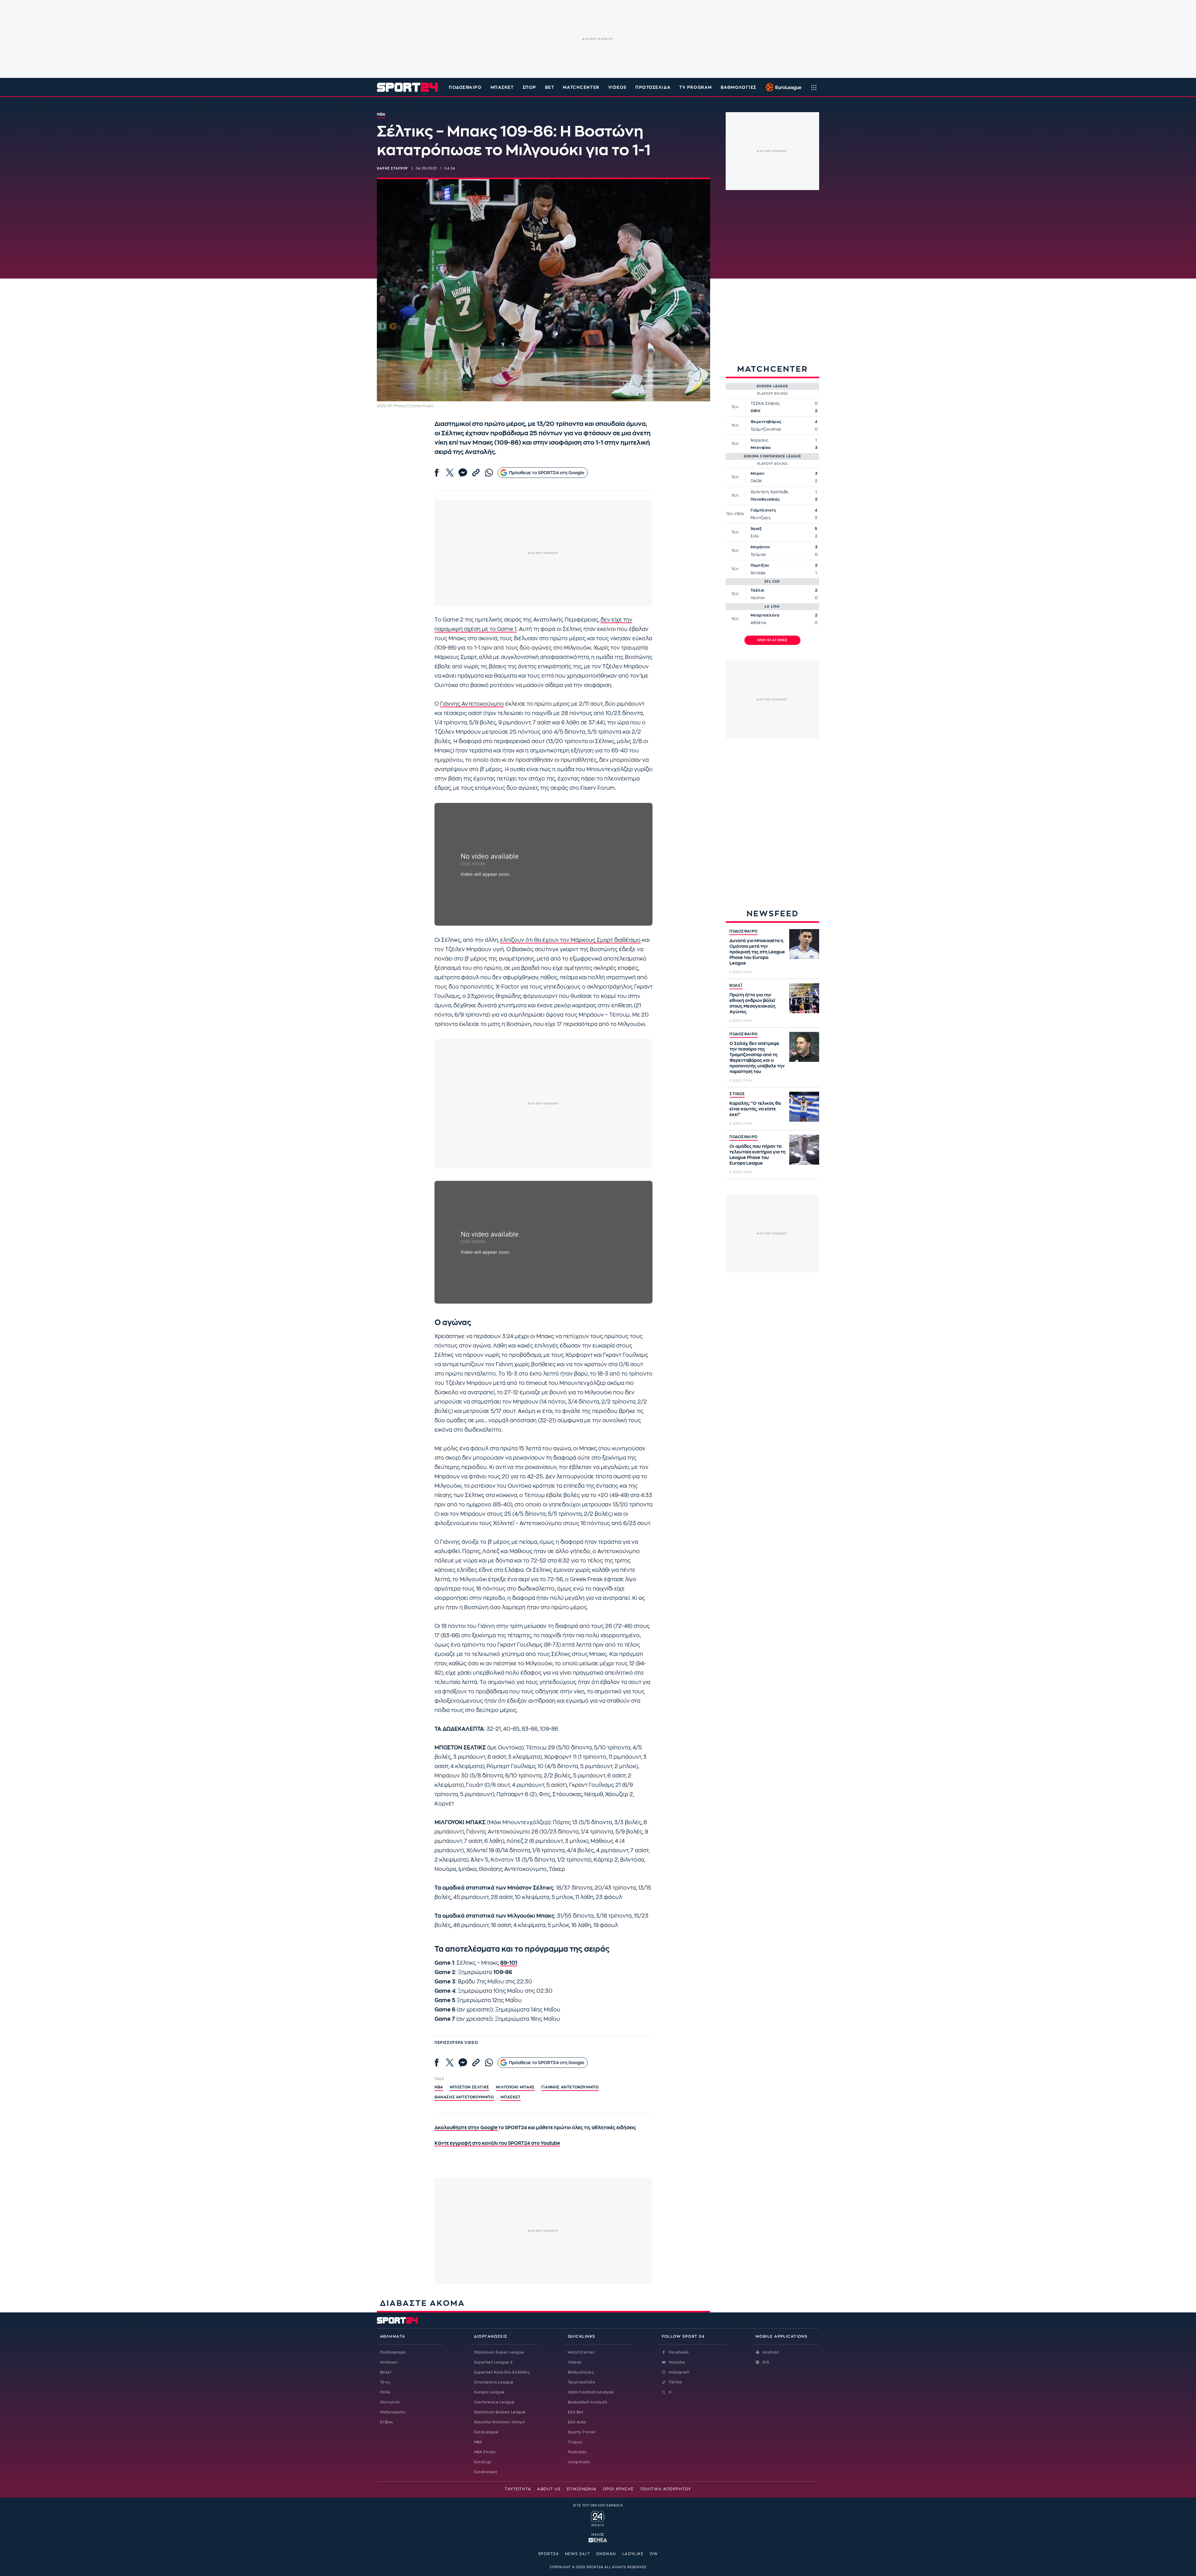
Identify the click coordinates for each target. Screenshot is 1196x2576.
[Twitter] (450, 473)
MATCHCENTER (581, 87)
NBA (439, 2087)
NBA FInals (485, 2452)
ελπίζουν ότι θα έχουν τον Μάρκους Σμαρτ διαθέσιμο (570, 940)
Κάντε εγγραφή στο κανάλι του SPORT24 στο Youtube (497, 2143)
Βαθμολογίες (581, 2372)
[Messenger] (463, 473)
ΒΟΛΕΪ (736, 985)
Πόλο (385, 2392)
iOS (766, 2362)
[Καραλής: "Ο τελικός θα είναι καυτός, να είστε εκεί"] (804, 1107)
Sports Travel (581, 2432)
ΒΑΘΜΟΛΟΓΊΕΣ (739, 87)
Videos (575, 2362)
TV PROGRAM (696, 87)
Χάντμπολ (390, 2402)
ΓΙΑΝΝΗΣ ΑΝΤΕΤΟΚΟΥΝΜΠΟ (570, 2087)
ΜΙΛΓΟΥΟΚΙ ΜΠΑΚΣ (515, 2087)
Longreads (579, 2462)
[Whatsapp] (489, 473)
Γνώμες (575, 2442)
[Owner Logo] (598, 2517)
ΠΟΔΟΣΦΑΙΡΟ (744, 931)
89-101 (509, 1963)
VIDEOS (617, 87)
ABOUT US (549, 2489)
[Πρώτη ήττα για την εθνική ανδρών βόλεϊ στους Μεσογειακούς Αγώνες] (804, 998)
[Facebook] (437, 473)
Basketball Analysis (587, 2402)
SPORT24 (548, 2554)
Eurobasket (486, 2472)
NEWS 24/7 (577, 2554)
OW (654, 2554)
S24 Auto (577, 2422)
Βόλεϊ (385, 2372)
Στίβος (387, 2422)
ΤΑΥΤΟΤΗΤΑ (518, 2489)
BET (550, 87)
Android (771, 2352)
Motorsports (392, 2412)
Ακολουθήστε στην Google (466, 2128)
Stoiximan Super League (499, 2352)
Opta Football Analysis (591, 2392)
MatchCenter (581, 2352)
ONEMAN (606, 2554)
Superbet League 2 (493, 2362)
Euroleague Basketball (782, 87)
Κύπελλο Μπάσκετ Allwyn (500, 2422)
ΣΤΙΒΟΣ (737, 1094)
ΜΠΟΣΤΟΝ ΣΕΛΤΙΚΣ (470, 2087)
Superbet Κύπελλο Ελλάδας (502, 2372)
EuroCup (483, 2462)
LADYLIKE (633, 2554)
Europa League (489, 2392)
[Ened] (598, 2540)
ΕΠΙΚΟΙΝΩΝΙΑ (582, 2489)
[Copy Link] (476, 473)
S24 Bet (576, 2412)
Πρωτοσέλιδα (581, 2382)
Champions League (494, 2382)
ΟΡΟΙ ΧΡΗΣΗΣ (619, 2489)
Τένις (385, 2382)
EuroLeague (486, 2432)
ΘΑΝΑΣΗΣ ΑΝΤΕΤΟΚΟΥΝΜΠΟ (464, 2097)
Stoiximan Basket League (500, 2412)
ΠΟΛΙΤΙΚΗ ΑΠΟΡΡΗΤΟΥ (666, 2489)
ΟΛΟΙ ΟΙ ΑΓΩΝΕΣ (773, 640)
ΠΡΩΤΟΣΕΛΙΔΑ (653, 87)
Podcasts (577, 2452)
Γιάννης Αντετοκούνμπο (472, 704)
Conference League (494, 2402)
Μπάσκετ (502, 87)
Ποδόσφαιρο (465, 87)
